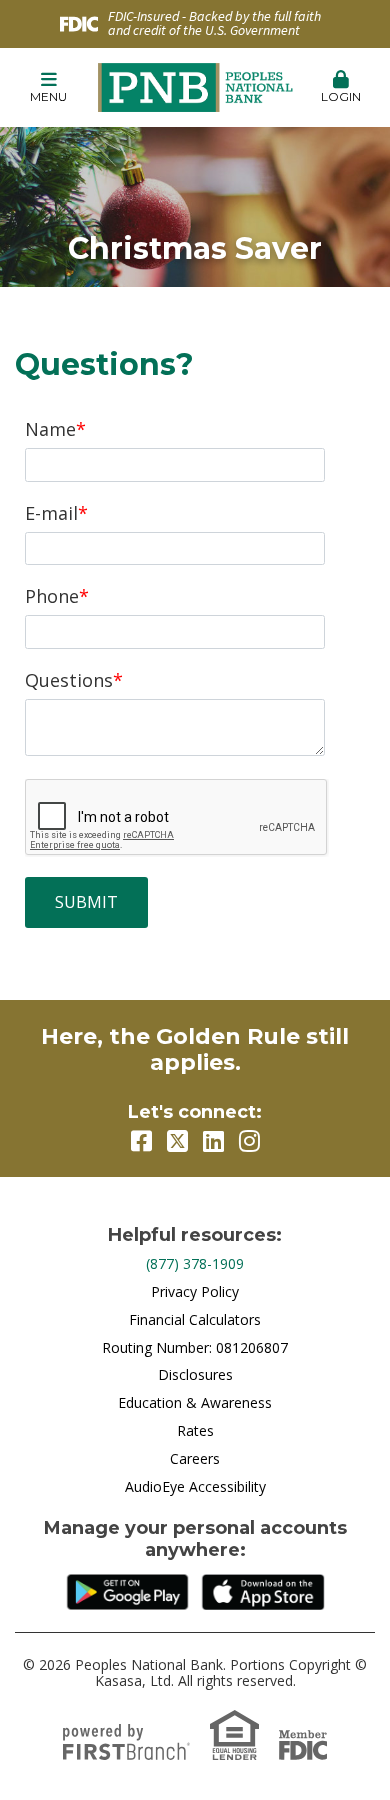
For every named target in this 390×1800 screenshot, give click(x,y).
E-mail (51, 513)
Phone (52, 596)
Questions (69, 680)
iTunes (262, 1592)
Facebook (141, 1141)
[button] (49, 88)
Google (127, 1592)
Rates (195, 1430)
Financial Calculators (195, 1319)
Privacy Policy (195, 1291)
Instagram (249, 1141)
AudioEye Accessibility (195, 1486)
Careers (195, 1458)
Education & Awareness (195, 1402)
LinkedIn (213, 1141)
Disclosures (195, 1374)
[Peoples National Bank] (195, 85)
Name (50, 429)
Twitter (177, 1141)
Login (341, 96)
